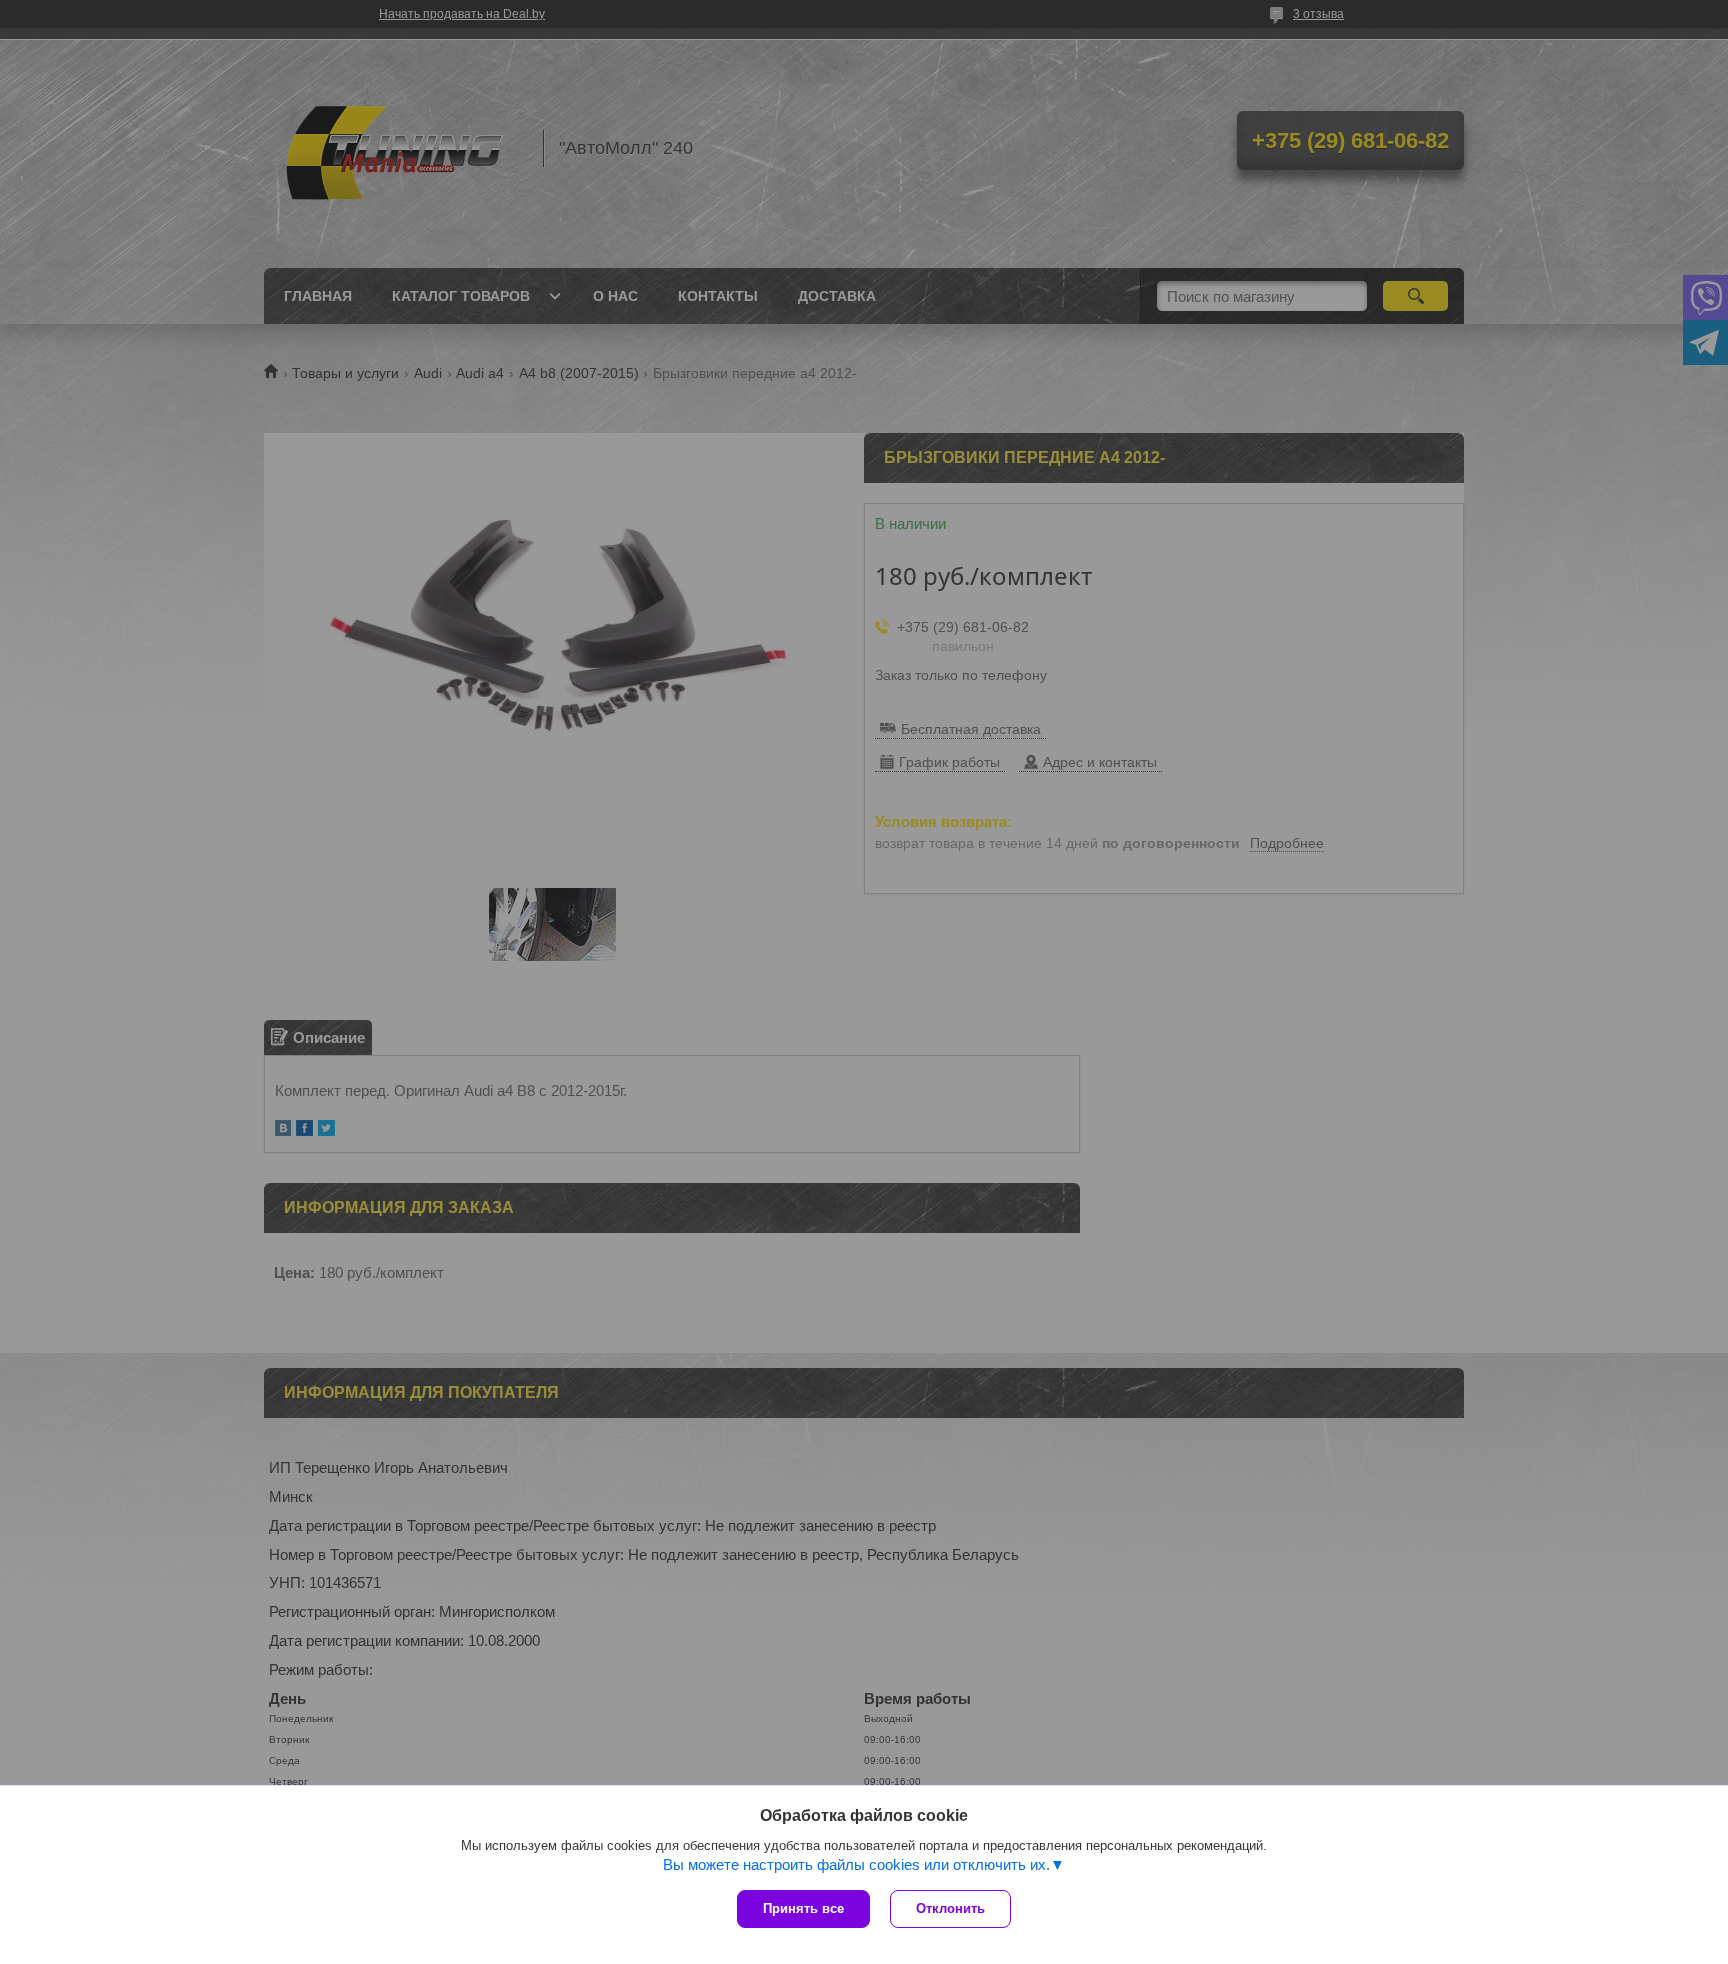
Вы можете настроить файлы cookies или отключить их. (856, 1864)
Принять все (803, 1908)
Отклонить (950, 1908)
